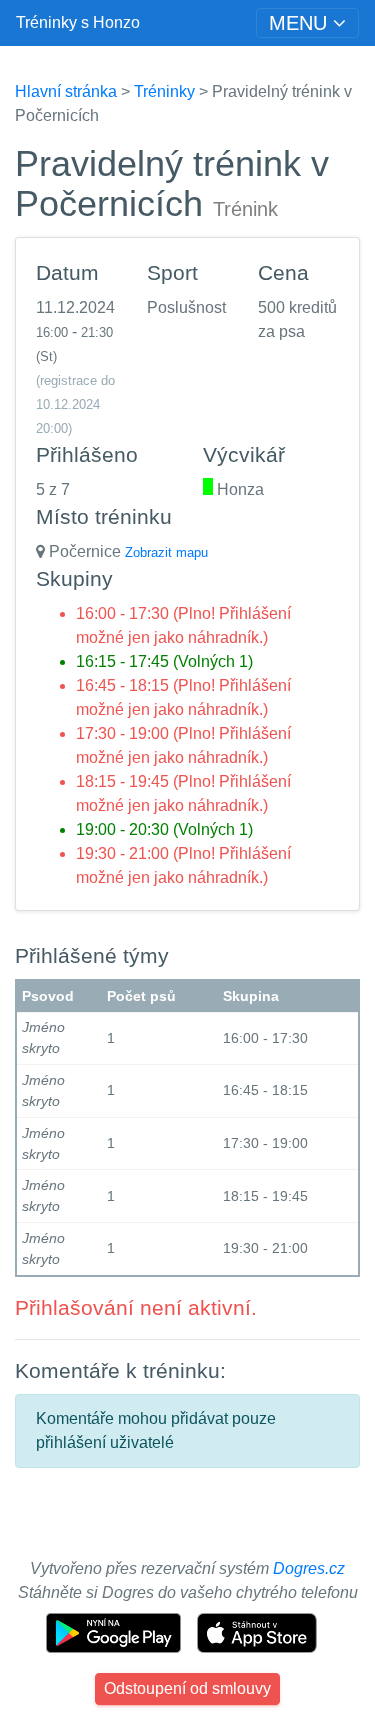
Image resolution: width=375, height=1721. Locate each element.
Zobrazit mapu (166, 552)
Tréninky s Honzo (78, 22)
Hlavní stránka (66, 91)
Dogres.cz (309, 1568)
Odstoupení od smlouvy (187, 1688)
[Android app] (115, 1631)
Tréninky (164, 91)
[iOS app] (257, 1631)
